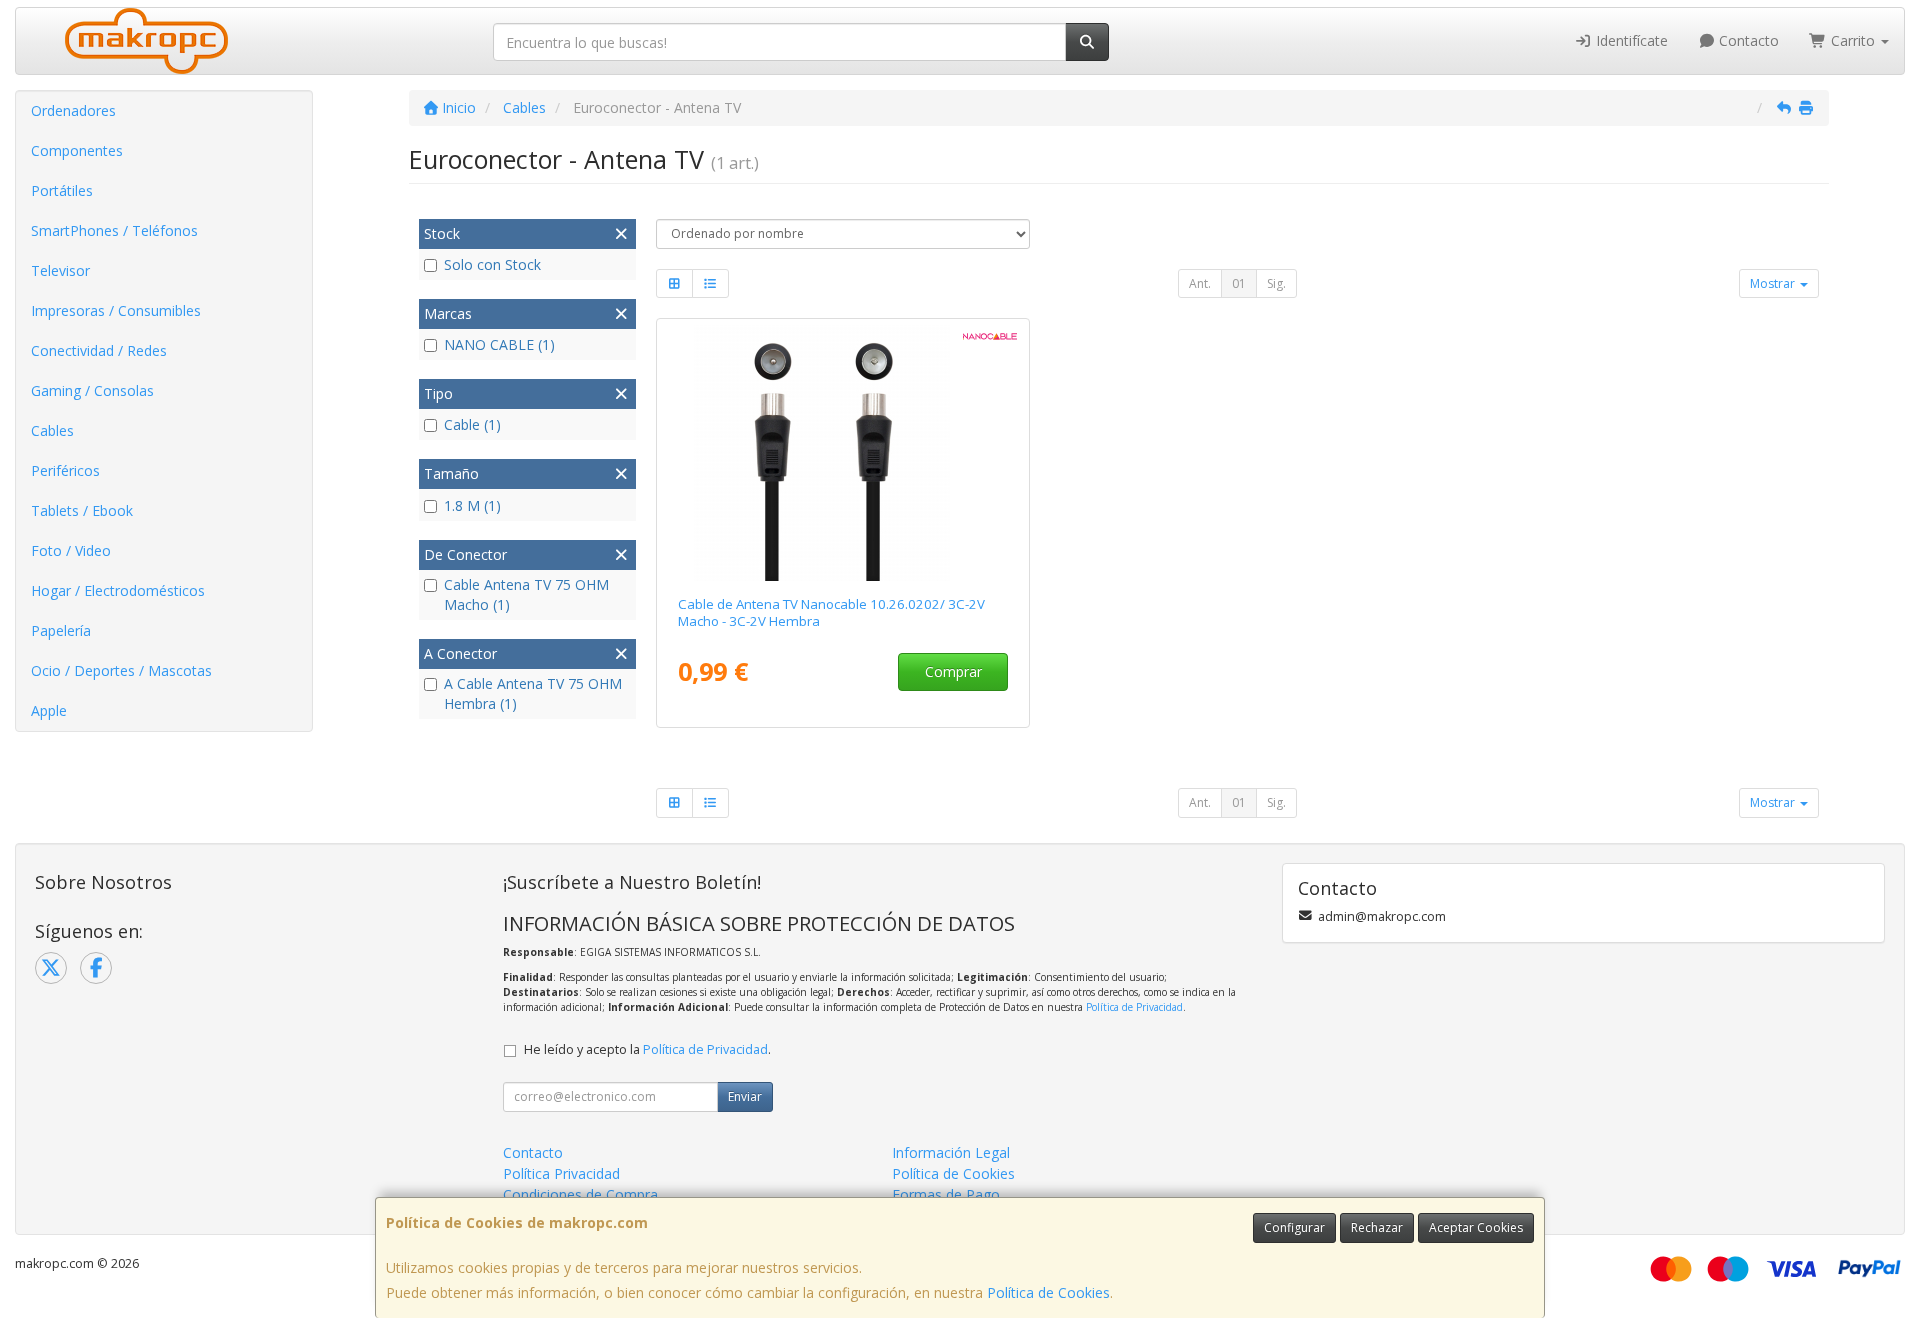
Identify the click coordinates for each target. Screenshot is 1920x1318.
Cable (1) (472, 424)
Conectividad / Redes (99, 350)
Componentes (77, 150)
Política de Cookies (1048, 1292)
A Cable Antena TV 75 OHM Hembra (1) (533, 693)
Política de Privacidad (1134, 1007)
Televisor (60, 270)
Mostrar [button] (1774, 283)
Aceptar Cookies (1476, 1227)
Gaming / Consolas (92, 390)
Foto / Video (71, 550)
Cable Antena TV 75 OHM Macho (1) (526, 594)
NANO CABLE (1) (499, 344)
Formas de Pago (946, 1194)
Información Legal (951, 1152)
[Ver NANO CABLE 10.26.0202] (842, 453)
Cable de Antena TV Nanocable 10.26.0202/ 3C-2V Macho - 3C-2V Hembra (831, 612)
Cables (52, 430)
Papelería (61, 630)
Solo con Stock (492, 264)
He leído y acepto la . (647, 1049)
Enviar (745, 1096)
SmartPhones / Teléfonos (114, 230)
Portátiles (62, 190)
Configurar (1294, 1227)
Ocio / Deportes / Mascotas (121, 670)
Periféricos (65, 470)
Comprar (953, 671)
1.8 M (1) (472, 505)
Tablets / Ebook (82, 510)
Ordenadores (73, 110)
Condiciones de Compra (580, 1194)
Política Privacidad (561, 1173)
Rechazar (1377, 1227)
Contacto (1747, 40)
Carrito (1853, 40)
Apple (49, 710)
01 (1239, 283)
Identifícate (1630, 40)
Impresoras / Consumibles (116, 310)
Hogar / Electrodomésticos (118, 590)
